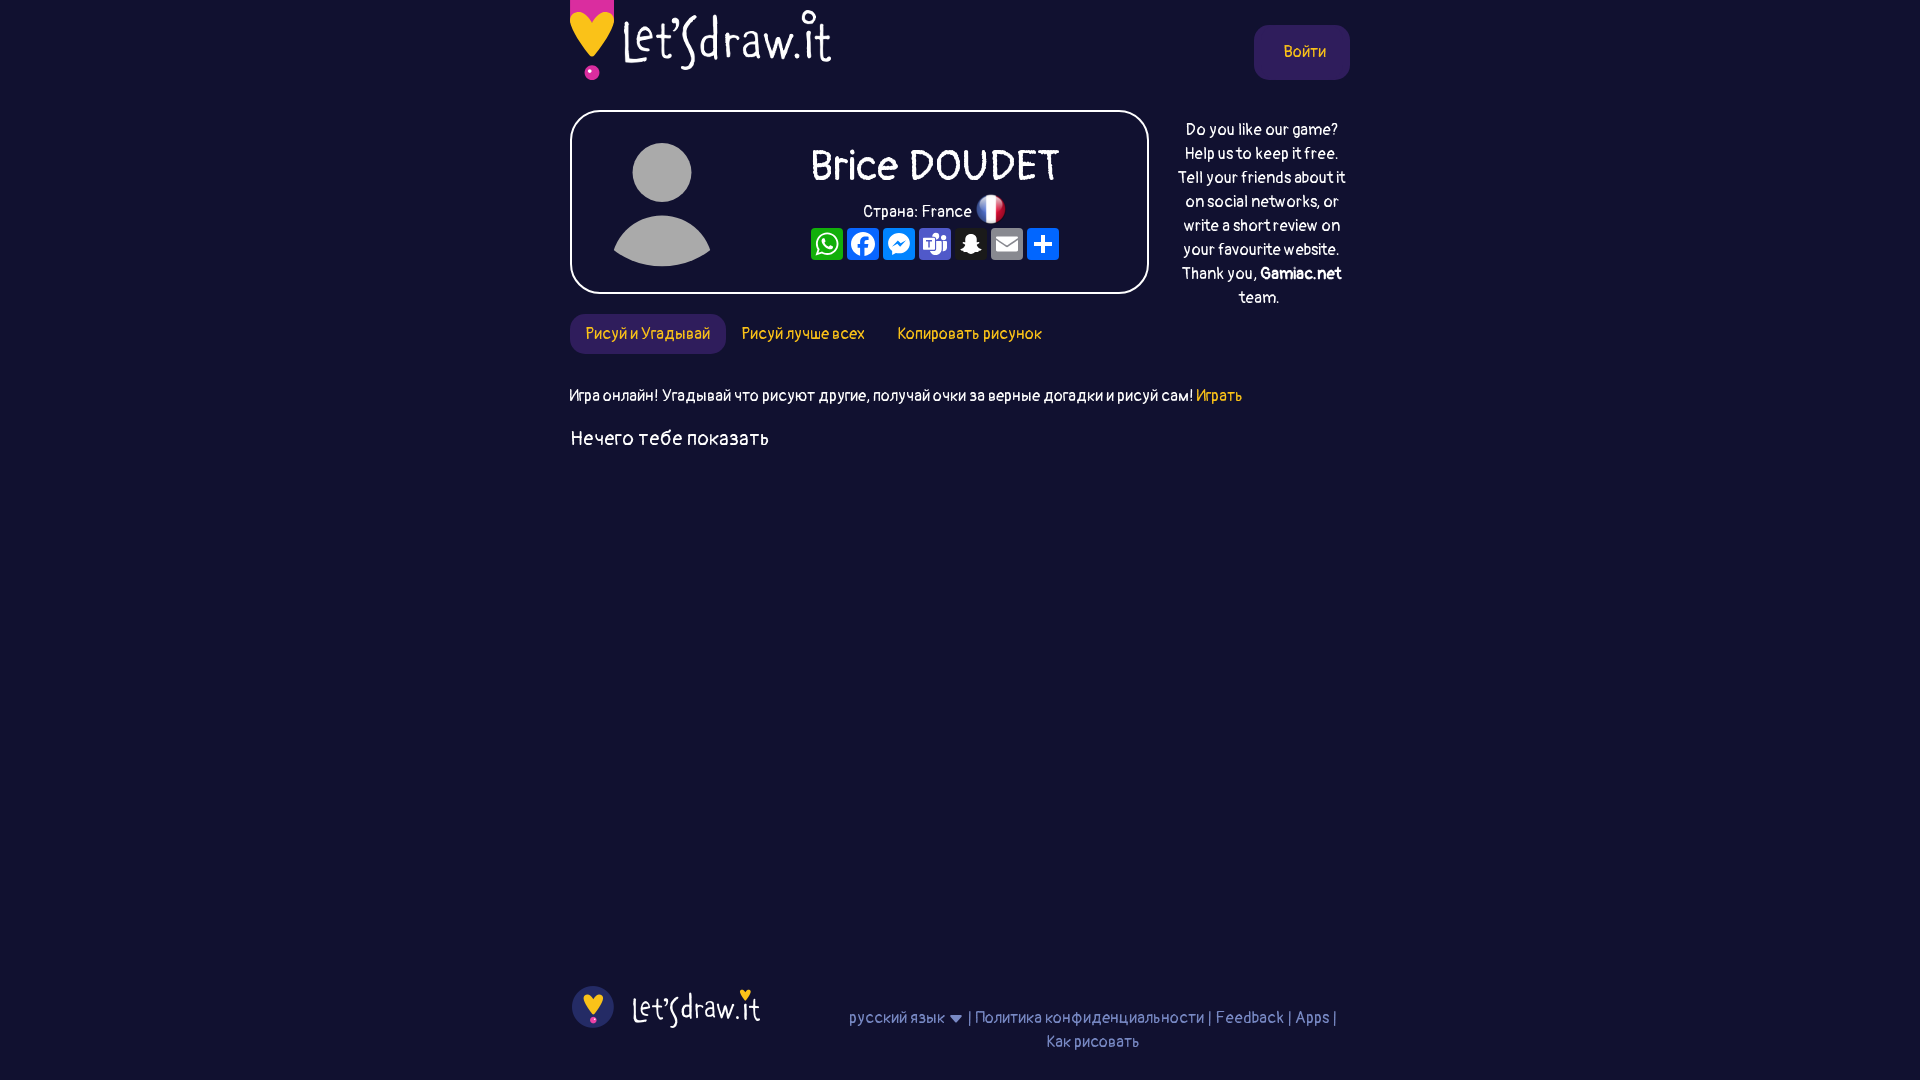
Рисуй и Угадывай (648, 334)
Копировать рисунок (969, 334)
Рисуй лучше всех (803, 334)
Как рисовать (1093, 1042)
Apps (1312, 1018)
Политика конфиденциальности (1089, 1018)
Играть (1220, 396)
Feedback (1249, 1018)
